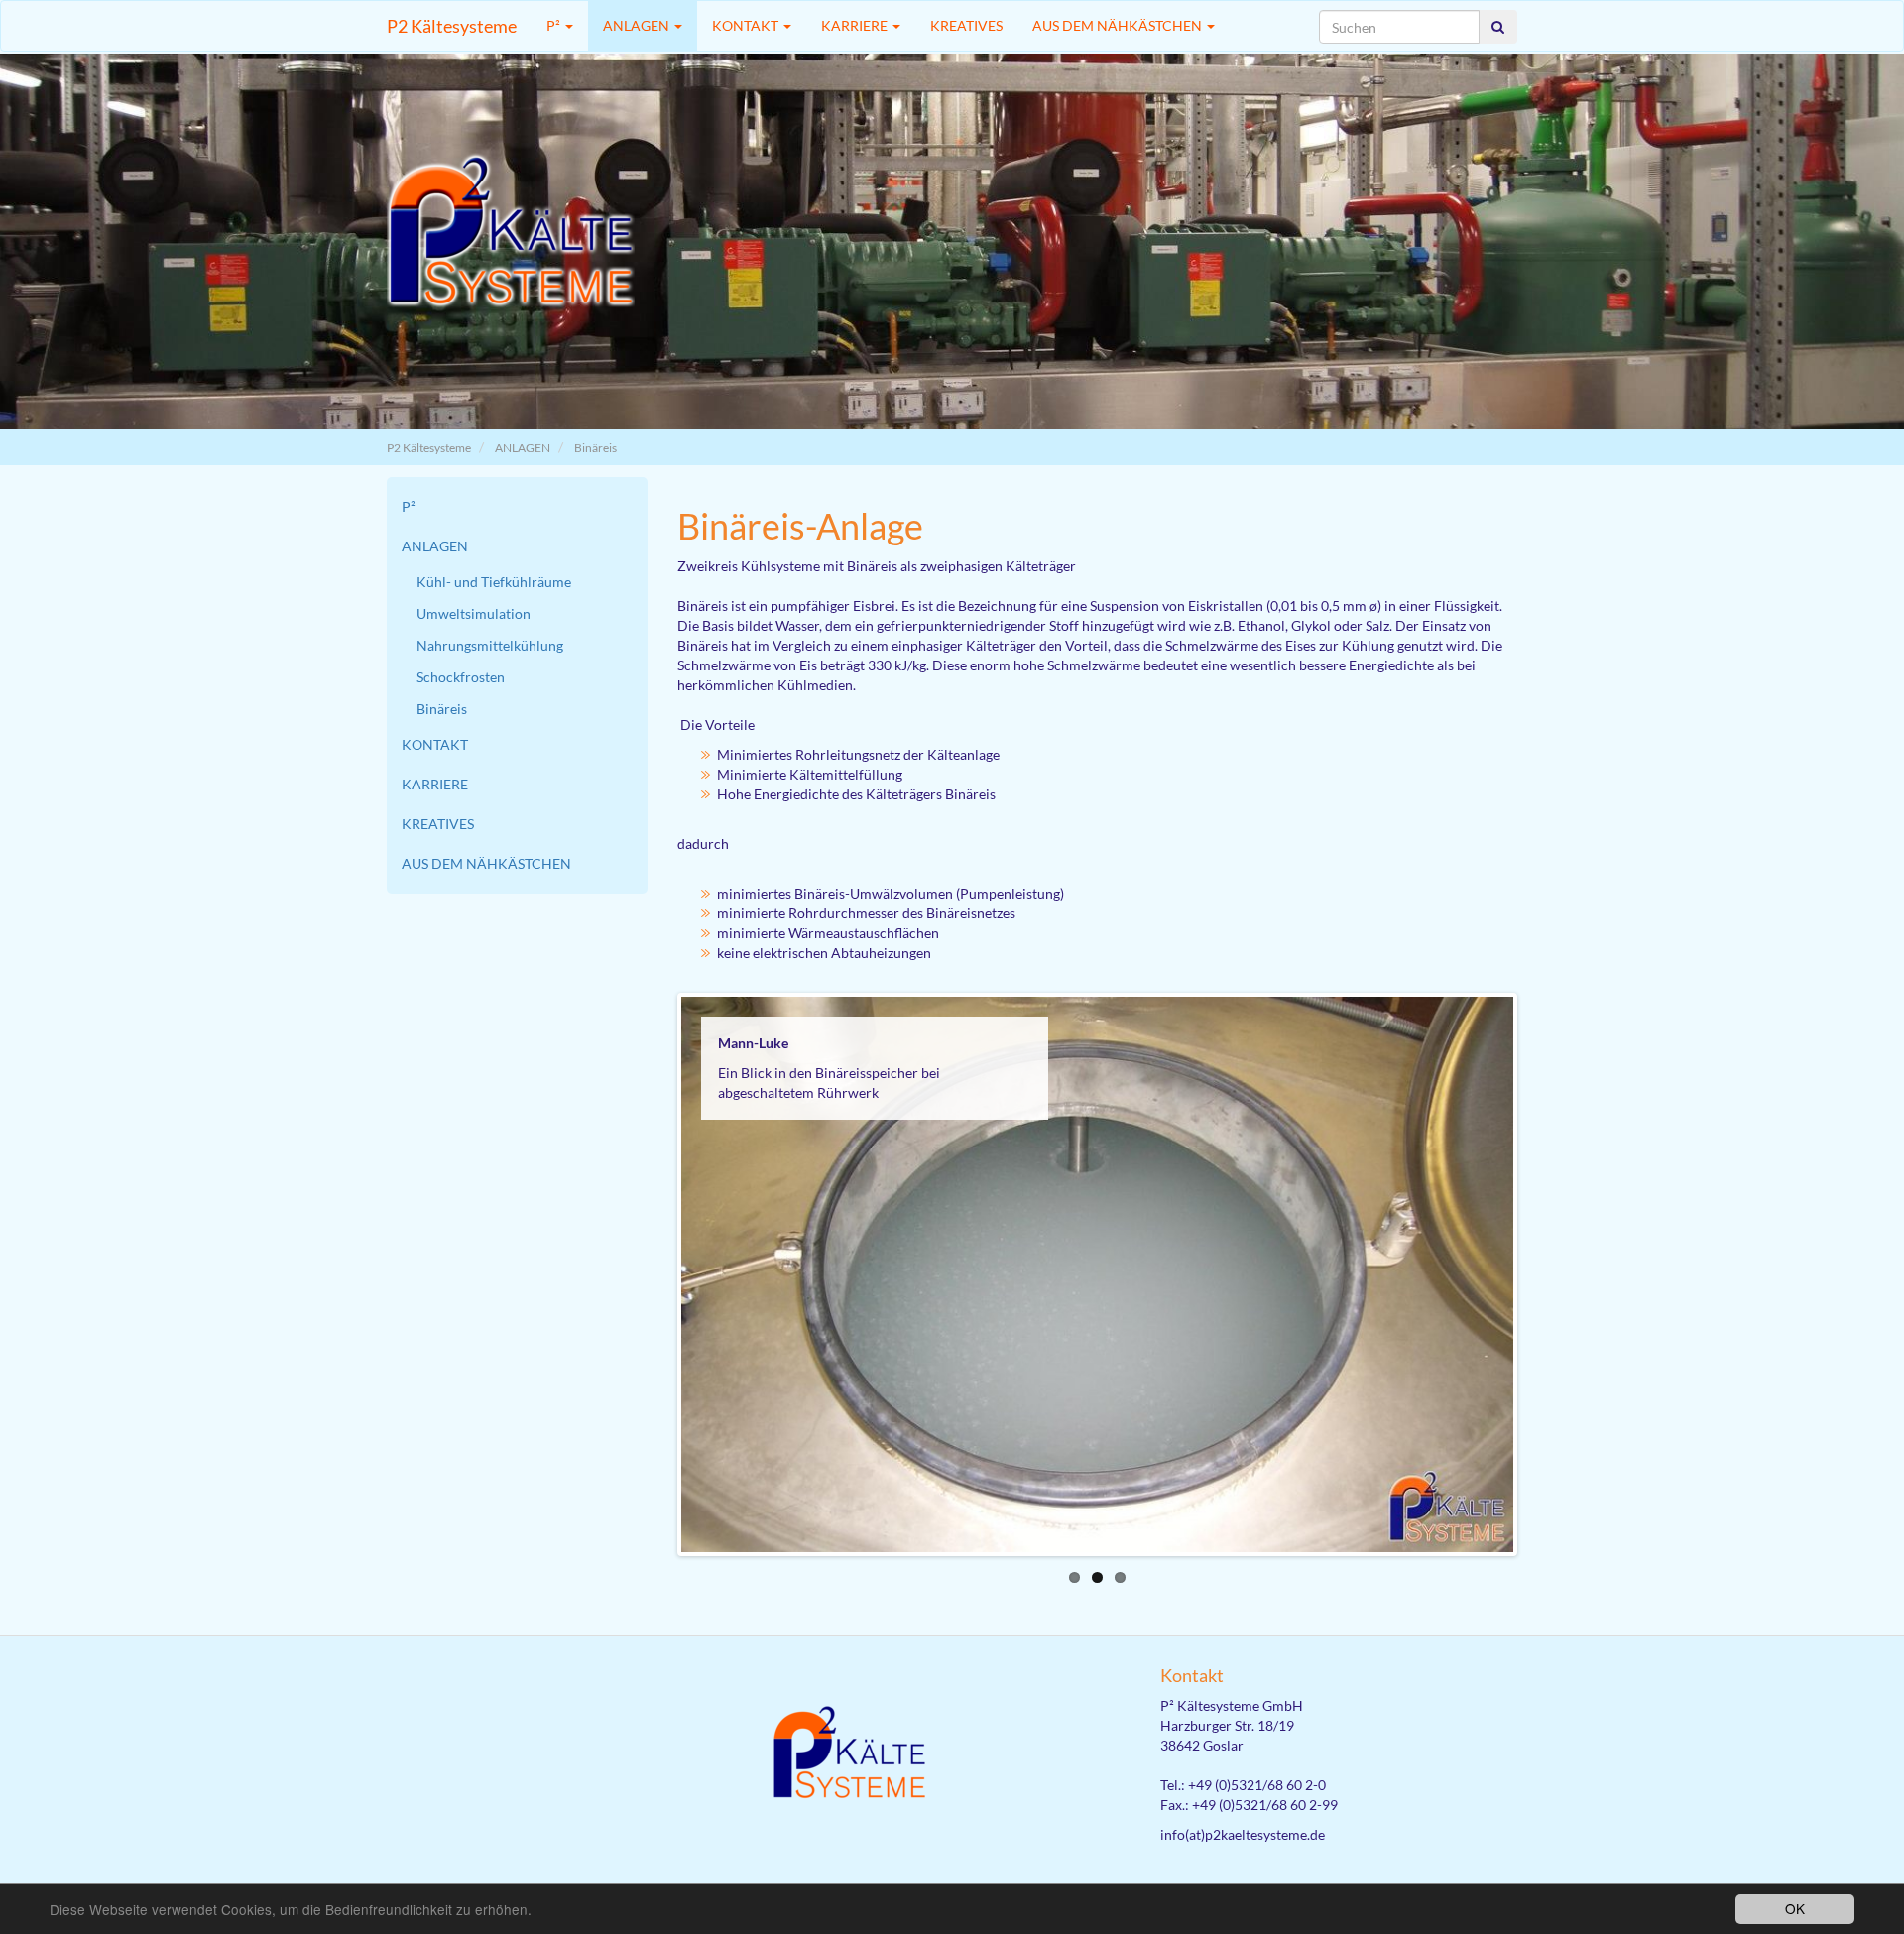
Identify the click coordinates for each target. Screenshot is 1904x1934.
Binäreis (595, 448)
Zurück (652, 1274)
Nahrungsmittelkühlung (490, 645)
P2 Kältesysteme (452, 26)
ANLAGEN (638, 25)
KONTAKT (747, 25)
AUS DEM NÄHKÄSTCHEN (1119, 25)
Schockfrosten (461, 677)
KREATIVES (966, 25)
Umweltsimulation (474, 613)
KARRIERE (856, 25)
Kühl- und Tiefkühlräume (494, 582)
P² (555, 25)
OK (1795, 1908)
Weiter (1543, 1274)
